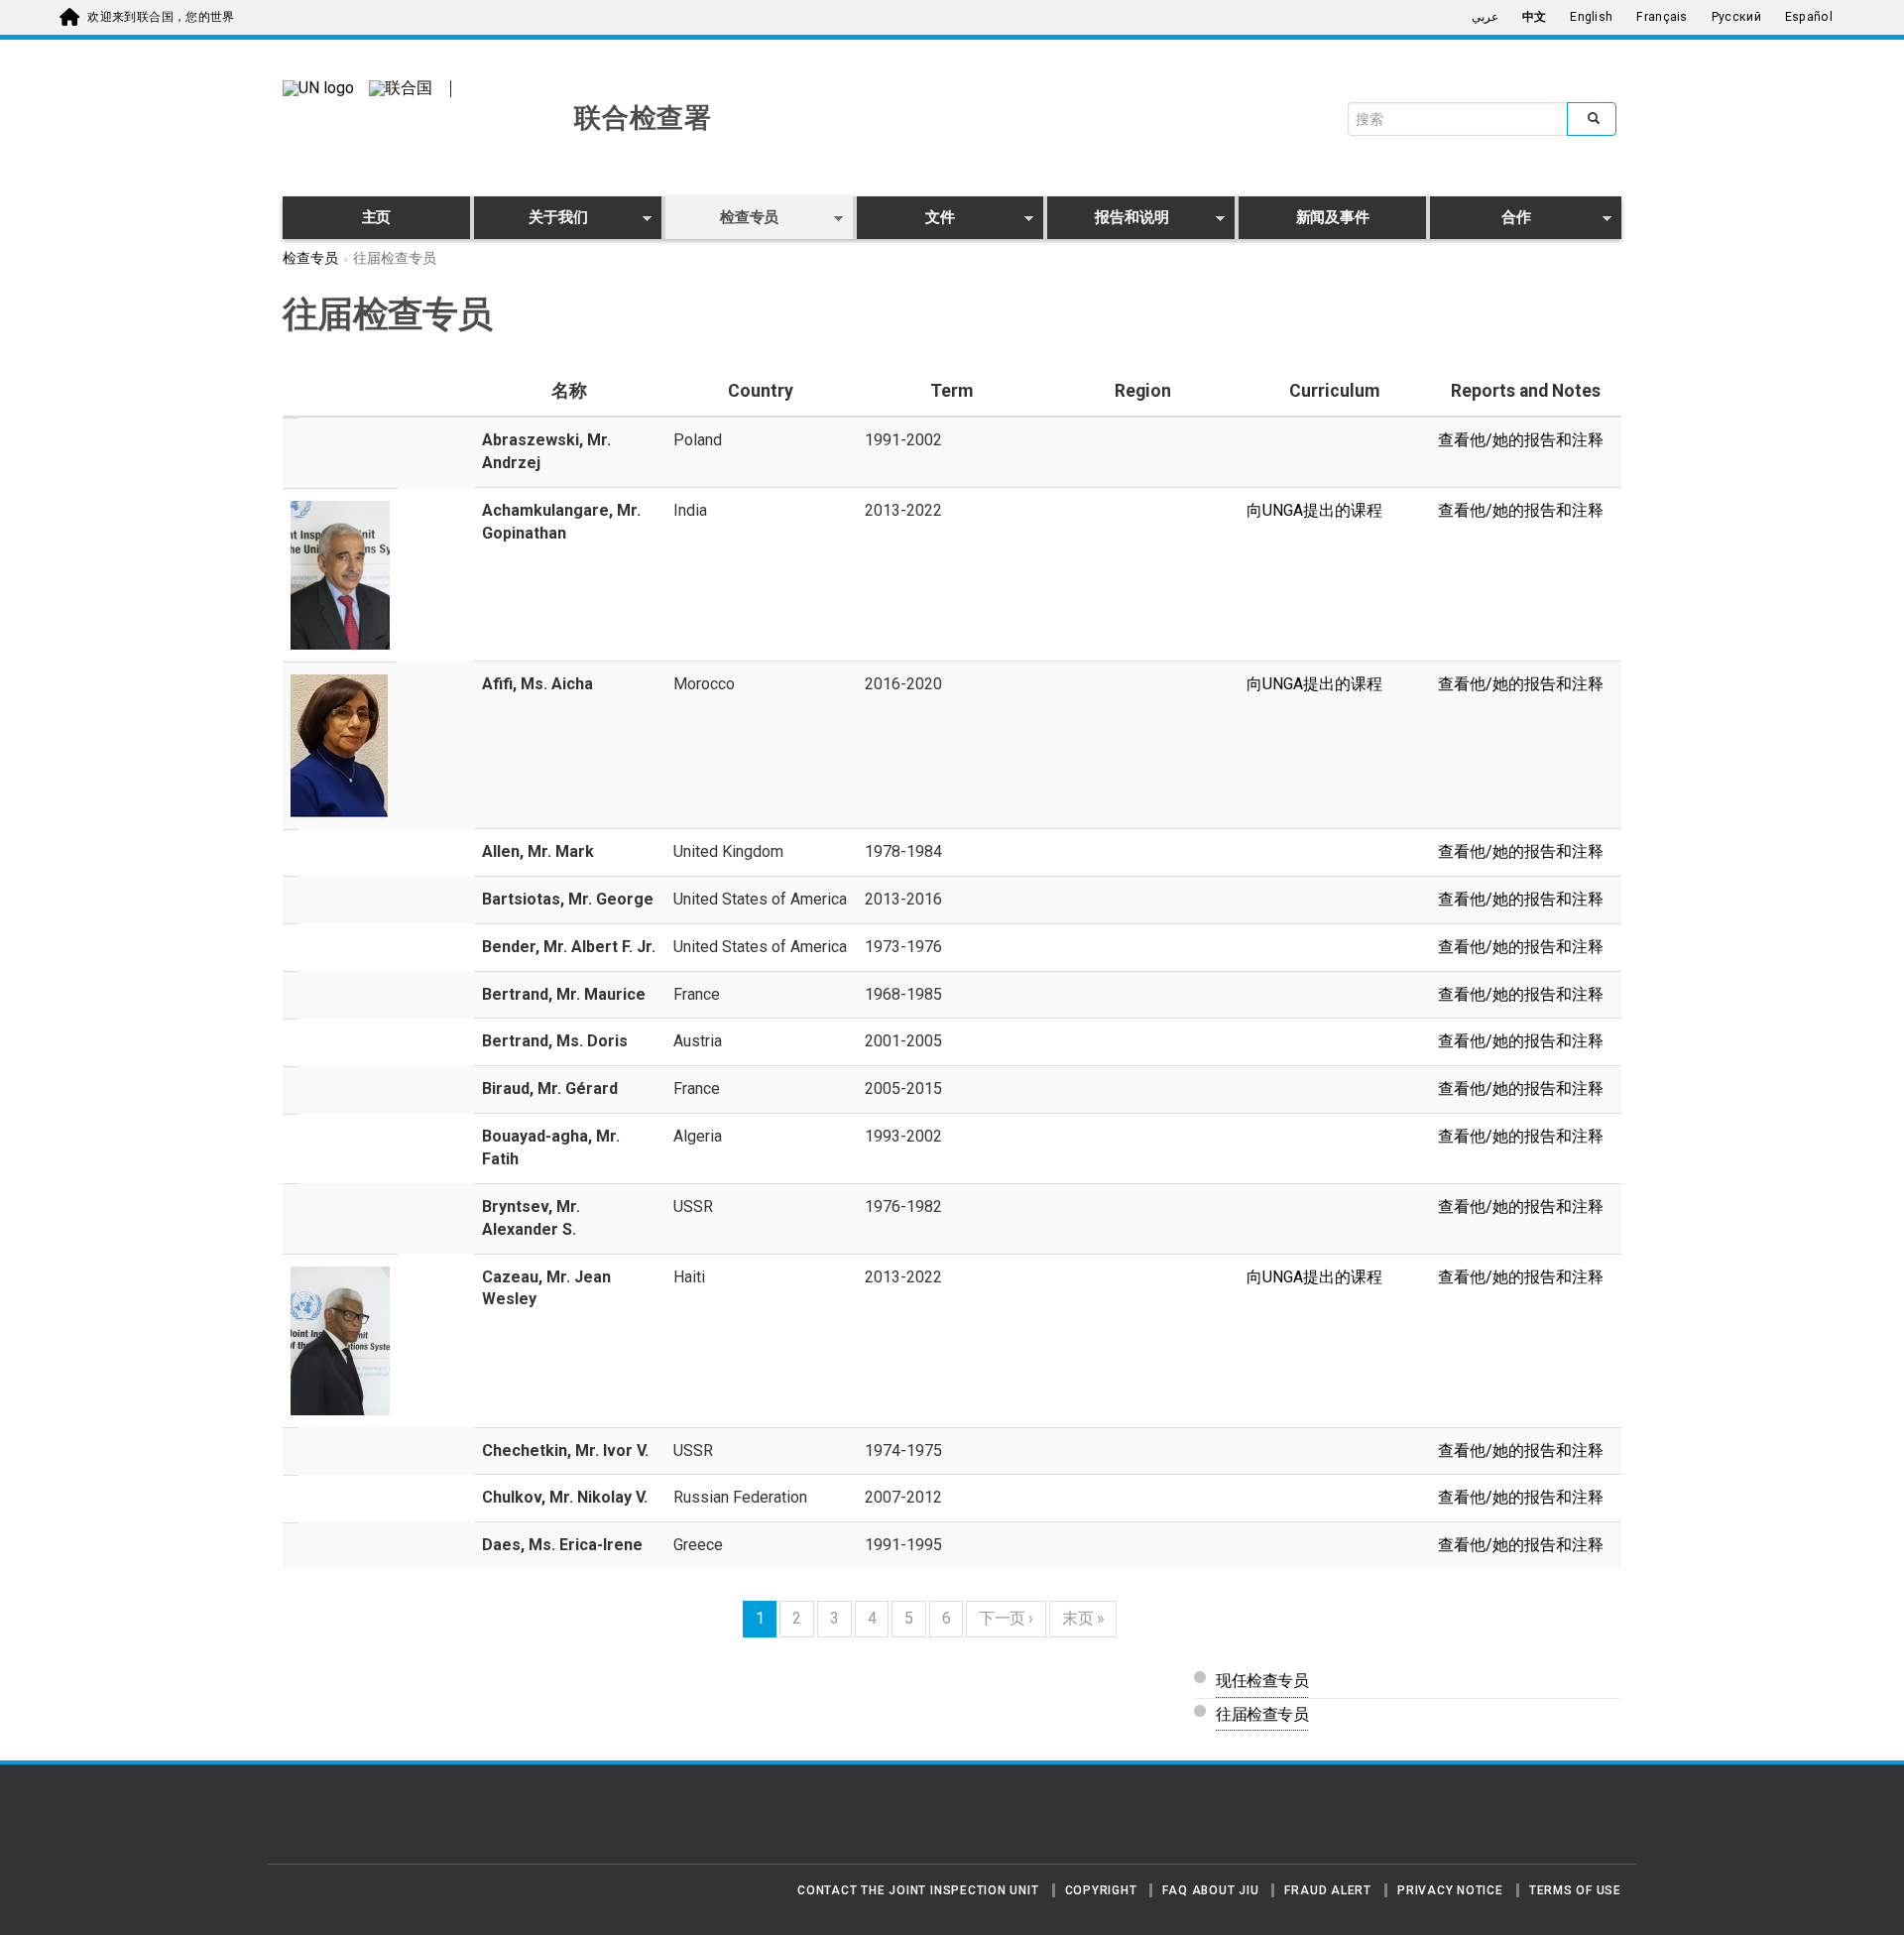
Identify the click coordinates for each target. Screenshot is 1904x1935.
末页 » (1083, 1618)
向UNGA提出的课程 (1314, 510)
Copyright (1101, 1890)
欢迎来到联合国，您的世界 (161, 17)
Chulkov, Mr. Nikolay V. (565, 1497)
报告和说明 (1108, 221)
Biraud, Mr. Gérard (550, 1088)
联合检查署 (643, 118)
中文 (1535, 17)
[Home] (352, 1822)
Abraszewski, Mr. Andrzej (546, 451)
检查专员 (722, 221)
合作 (1481, 221)
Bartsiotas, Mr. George (568, 899)
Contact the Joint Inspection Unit (918, 1890)
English (1591, 17)
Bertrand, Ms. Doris (555, 1041)
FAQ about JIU (1210, 1890)
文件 (906, 221)
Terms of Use (1575, 1890)
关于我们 (531, 221)
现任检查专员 (1262, 1681)
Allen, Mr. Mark (538, 851)
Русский (1736, 17)
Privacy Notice (1450, 1890)
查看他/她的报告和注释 (1521, 440)
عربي (1485, 17)
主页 (377, 217)
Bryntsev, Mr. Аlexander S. (531, 1218)
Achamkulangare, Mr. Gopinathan (561, 522)
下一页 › (1006, 1618)
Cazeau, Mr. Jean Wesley (546, 1288)
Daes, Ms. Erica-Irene (562, 1545)
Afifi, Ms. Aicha (537, 684)
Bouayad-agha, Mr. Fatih (551, 1148)
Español (1809, 17)
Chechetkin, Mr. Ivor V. (565, 1451)
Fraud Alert (1327, 1890)
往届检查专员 (1262, 1714)
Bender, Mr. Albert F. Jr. (569, 947)
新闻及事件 (1333, 217)
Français (1662, 17)
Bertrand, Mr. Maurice (564, 994)
